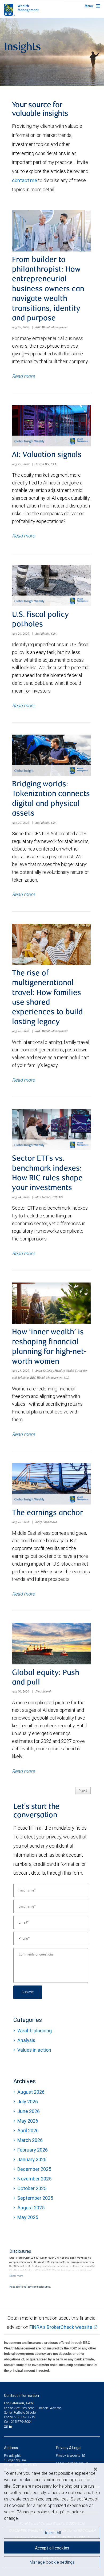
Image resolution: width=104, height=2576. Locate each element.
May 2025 (28, 2217)
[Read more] (16, 2276)
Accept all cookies (52, 2548)
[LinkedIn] (11, 2426)
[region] (52, 2520)
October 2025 (32, 2188)
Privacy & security (68, 2455)
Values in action (34, 2050)
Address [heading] (11, 2448)
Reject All (52, 2533)
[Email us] (6, 2426)
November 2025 (34, 2179)
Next (83, 1791)
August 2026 (31, 2092)
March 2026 (30, 2140)
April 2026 (28, 2131)
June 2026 (29, 2111)
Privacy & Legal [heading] (69, 2448)
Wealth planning (35, 2031)
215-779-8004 (21, 2422)
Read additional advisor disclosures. (30, 2287)
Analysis (26, 2040)
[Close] (95, 2469)
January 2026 (32, 2159)
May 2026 (28, 2121)
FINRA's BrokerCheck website (61, 2327)
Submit (28, 1992)
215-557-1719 (25, 2417)
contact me (25, 180)
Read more (23, 376)
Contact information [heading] (21, 2396)
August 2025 (31, 2208)
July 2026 (28, 2102)
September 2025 (35, 2198)
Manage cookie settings (52, 2562)
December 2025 (34, 2169)
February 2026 (33, 2150)
